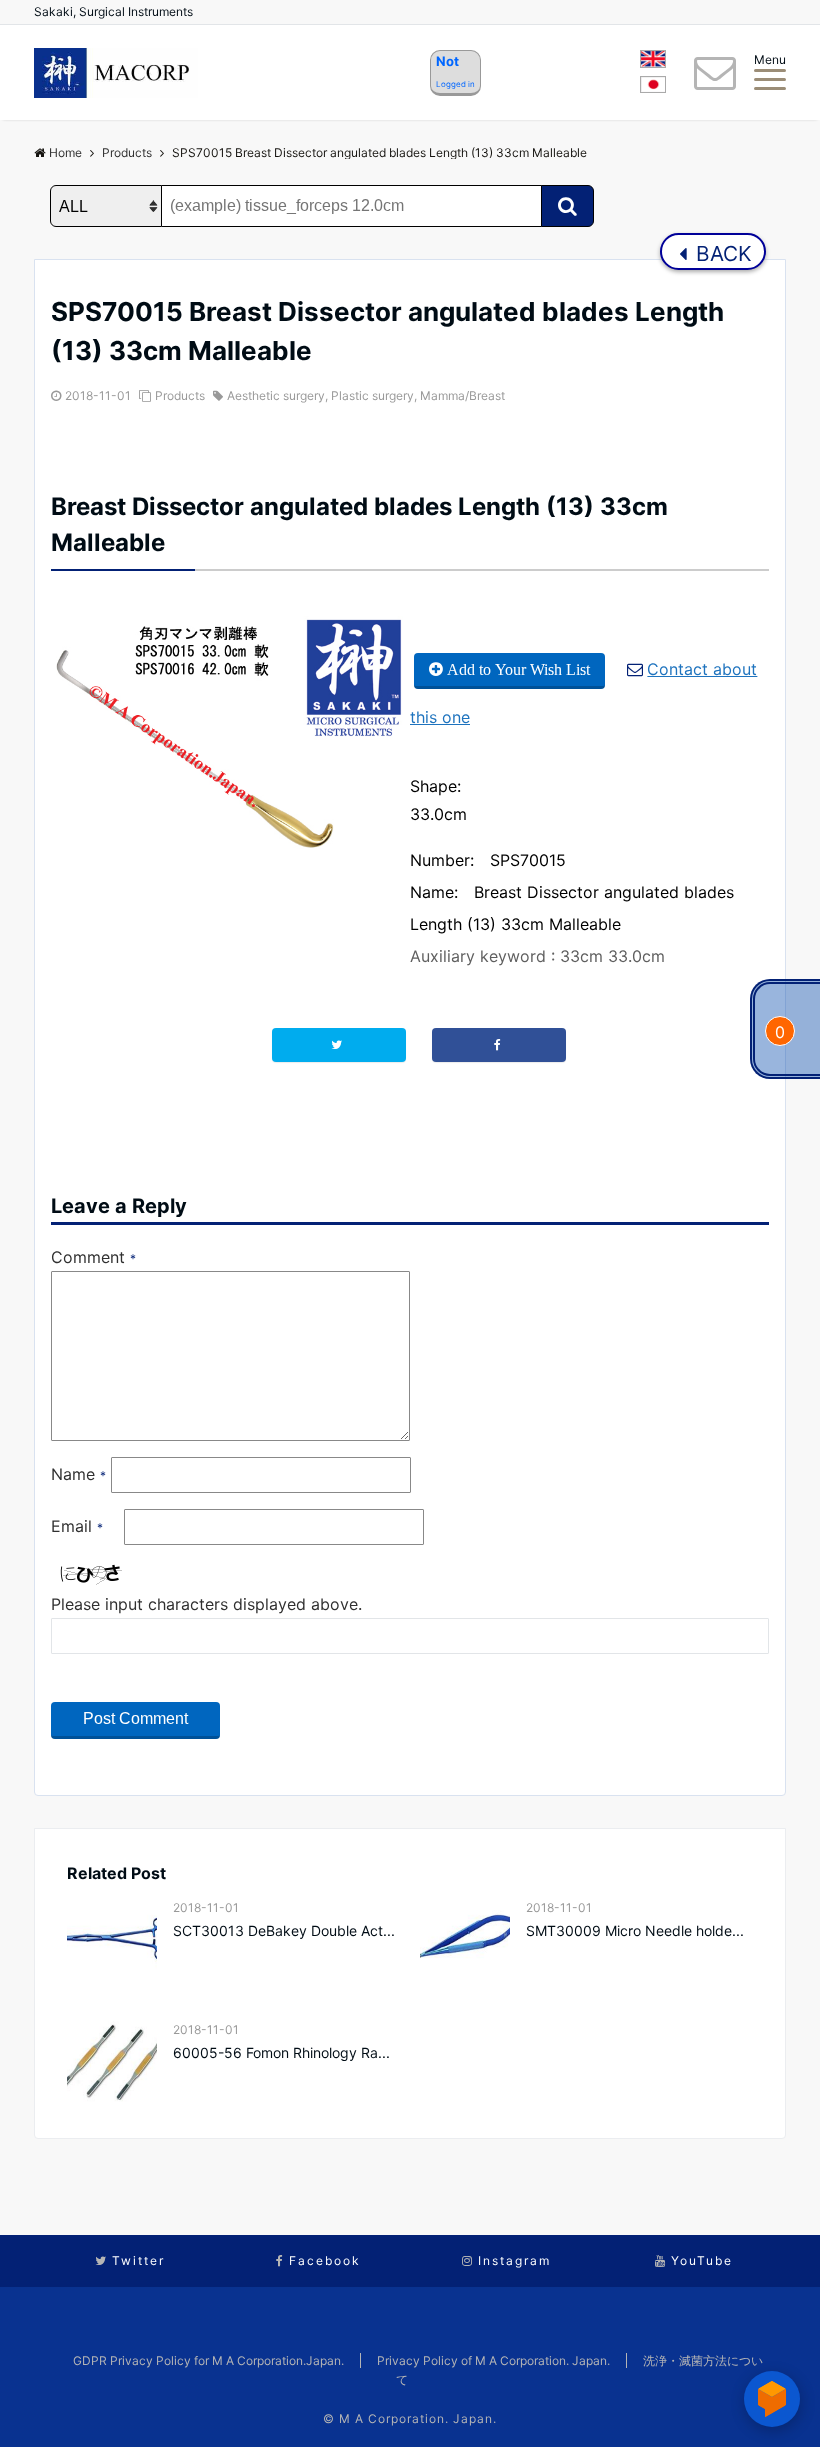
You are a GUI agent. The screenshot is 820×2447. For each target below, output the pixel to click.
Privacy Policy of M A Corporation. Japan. (493, 2360)
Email (77, 1526)
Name (78, 1474)
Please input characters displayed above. (206, 1604)
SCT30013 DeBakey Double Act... (284, 1930)
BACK (721, 253)
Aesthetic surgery (276, 395)
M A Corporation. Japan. (418, 2418)
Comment (93, 1257)
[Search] (567, 206)
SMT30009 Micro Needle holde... (635, 1930)
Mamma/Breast (462, 395)
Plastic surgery (372, 395)
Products (180, 395)
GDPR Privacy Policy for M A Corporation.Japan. (208, 2360)
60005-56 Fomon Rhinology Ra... (281, 2052)
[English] (653, 62)
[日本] (653, 88)
